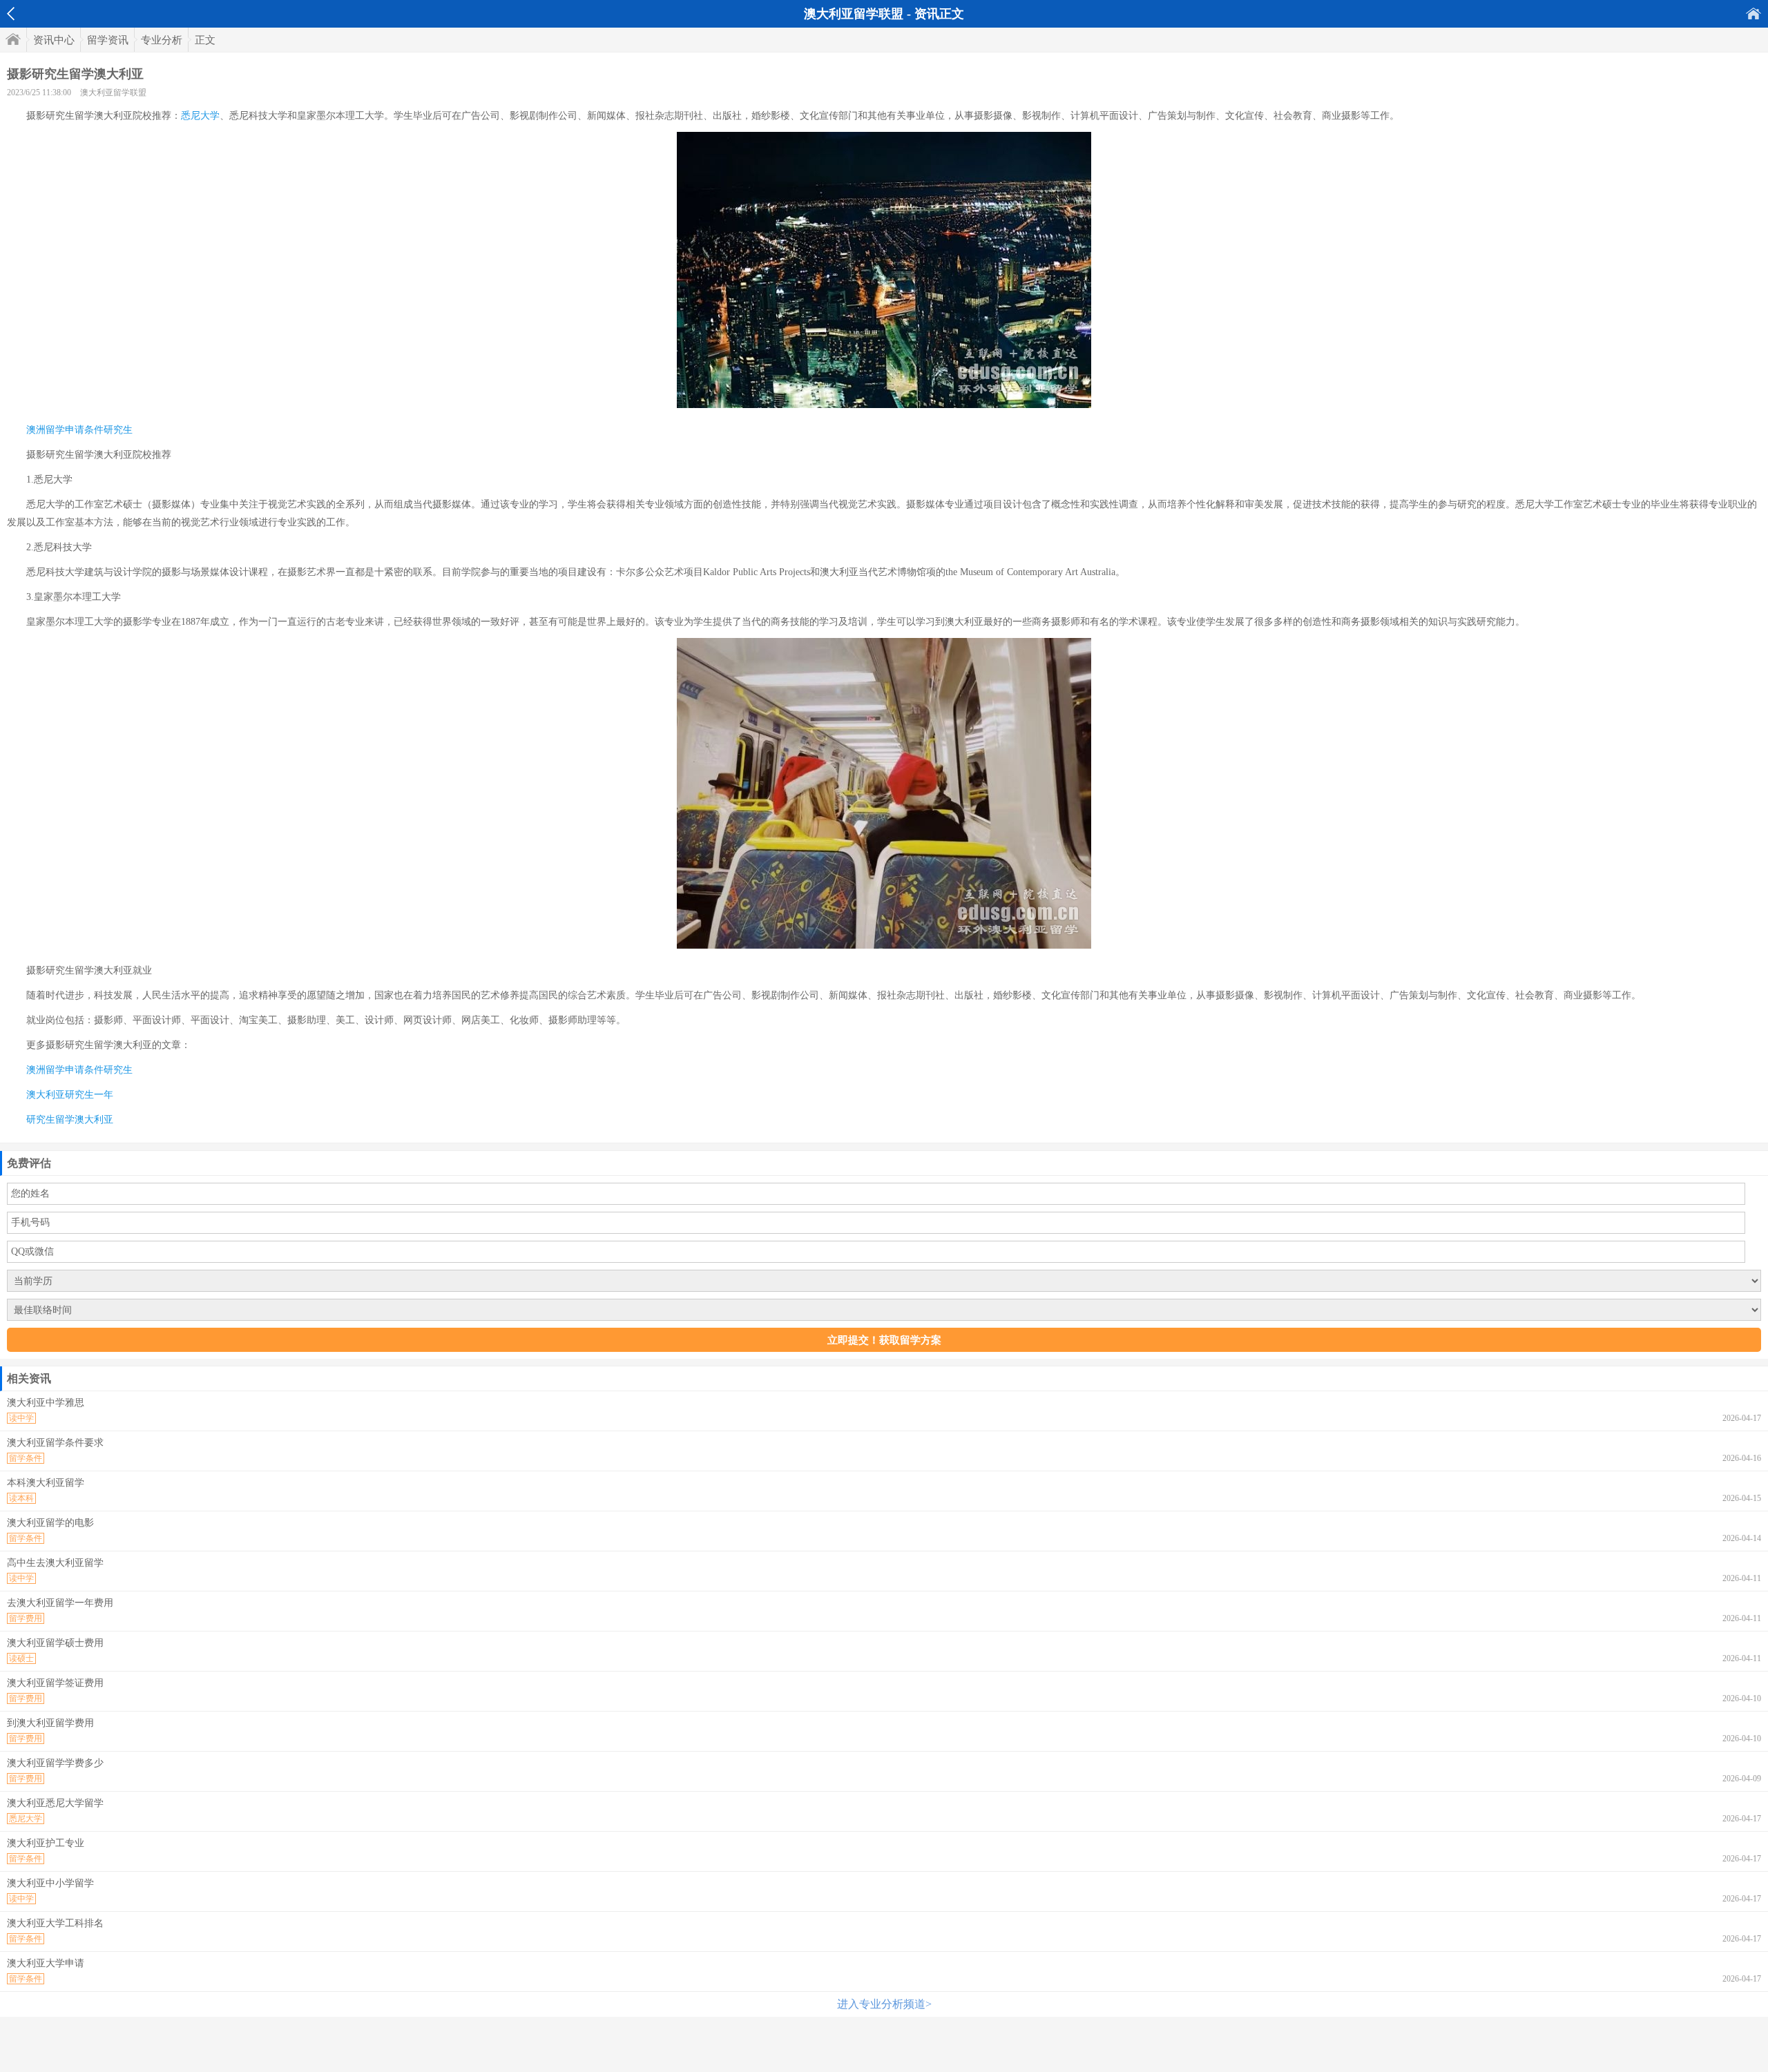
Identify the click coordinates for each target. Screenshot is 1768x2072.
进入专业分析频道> (884, 2004)
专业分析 (162, 40)
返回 (11, 14)
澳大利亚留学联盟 (113, 93)
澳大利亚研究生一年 (70, 1095)
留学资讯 (108, 40)
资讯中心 (54, 40)
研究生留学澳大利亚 (70, 1120)
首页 (1753, 13)
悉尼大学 (200, 116)
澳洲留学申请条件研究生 (79, 430)
